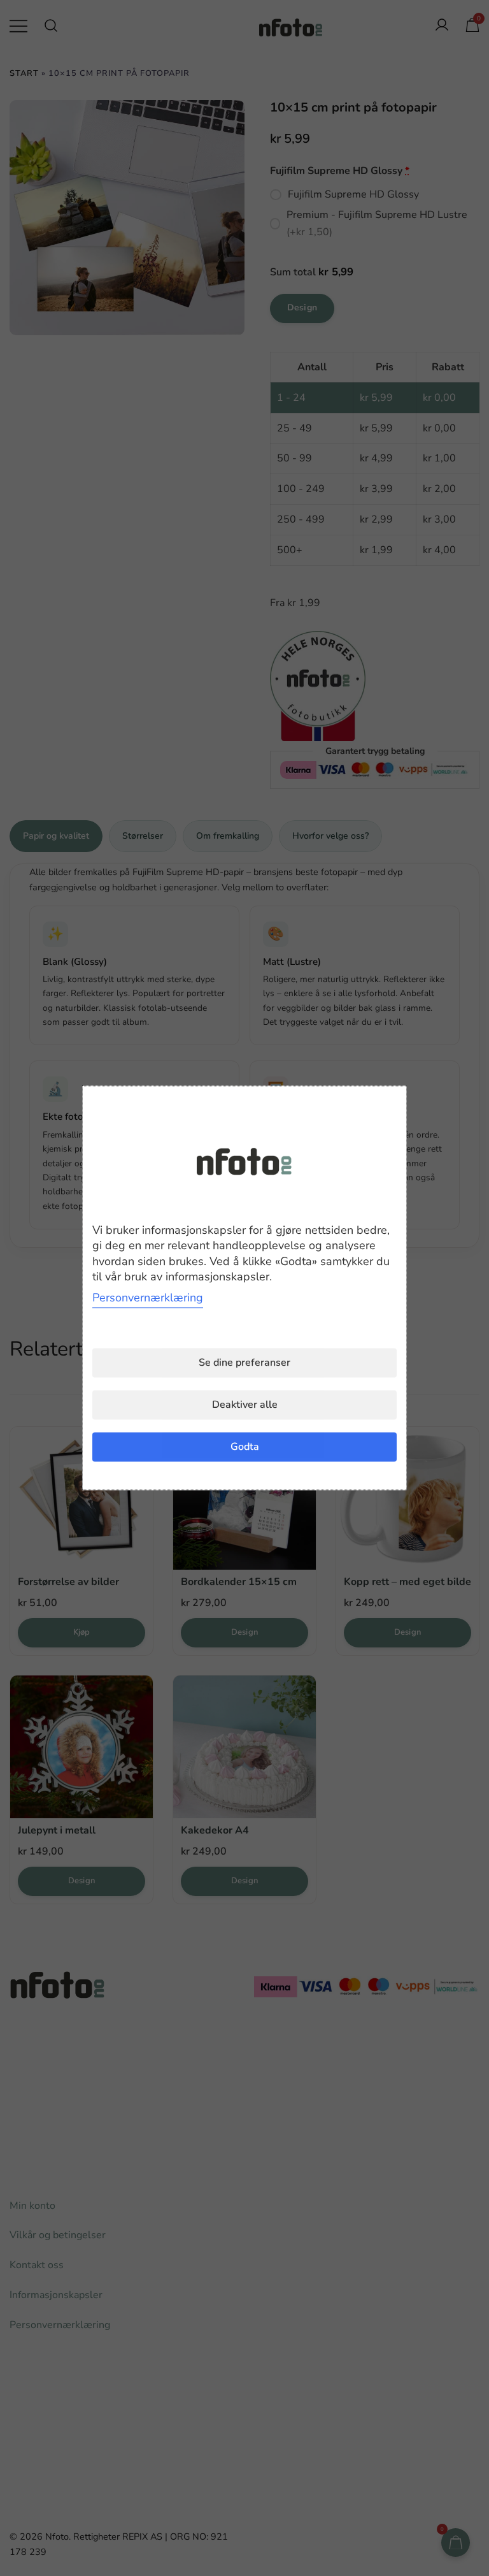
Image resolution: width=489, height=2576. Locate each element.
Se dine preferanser (244, 1363)
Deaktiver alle (245, 1405)
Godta (245, 1447)
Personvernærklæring (148, 1298)
